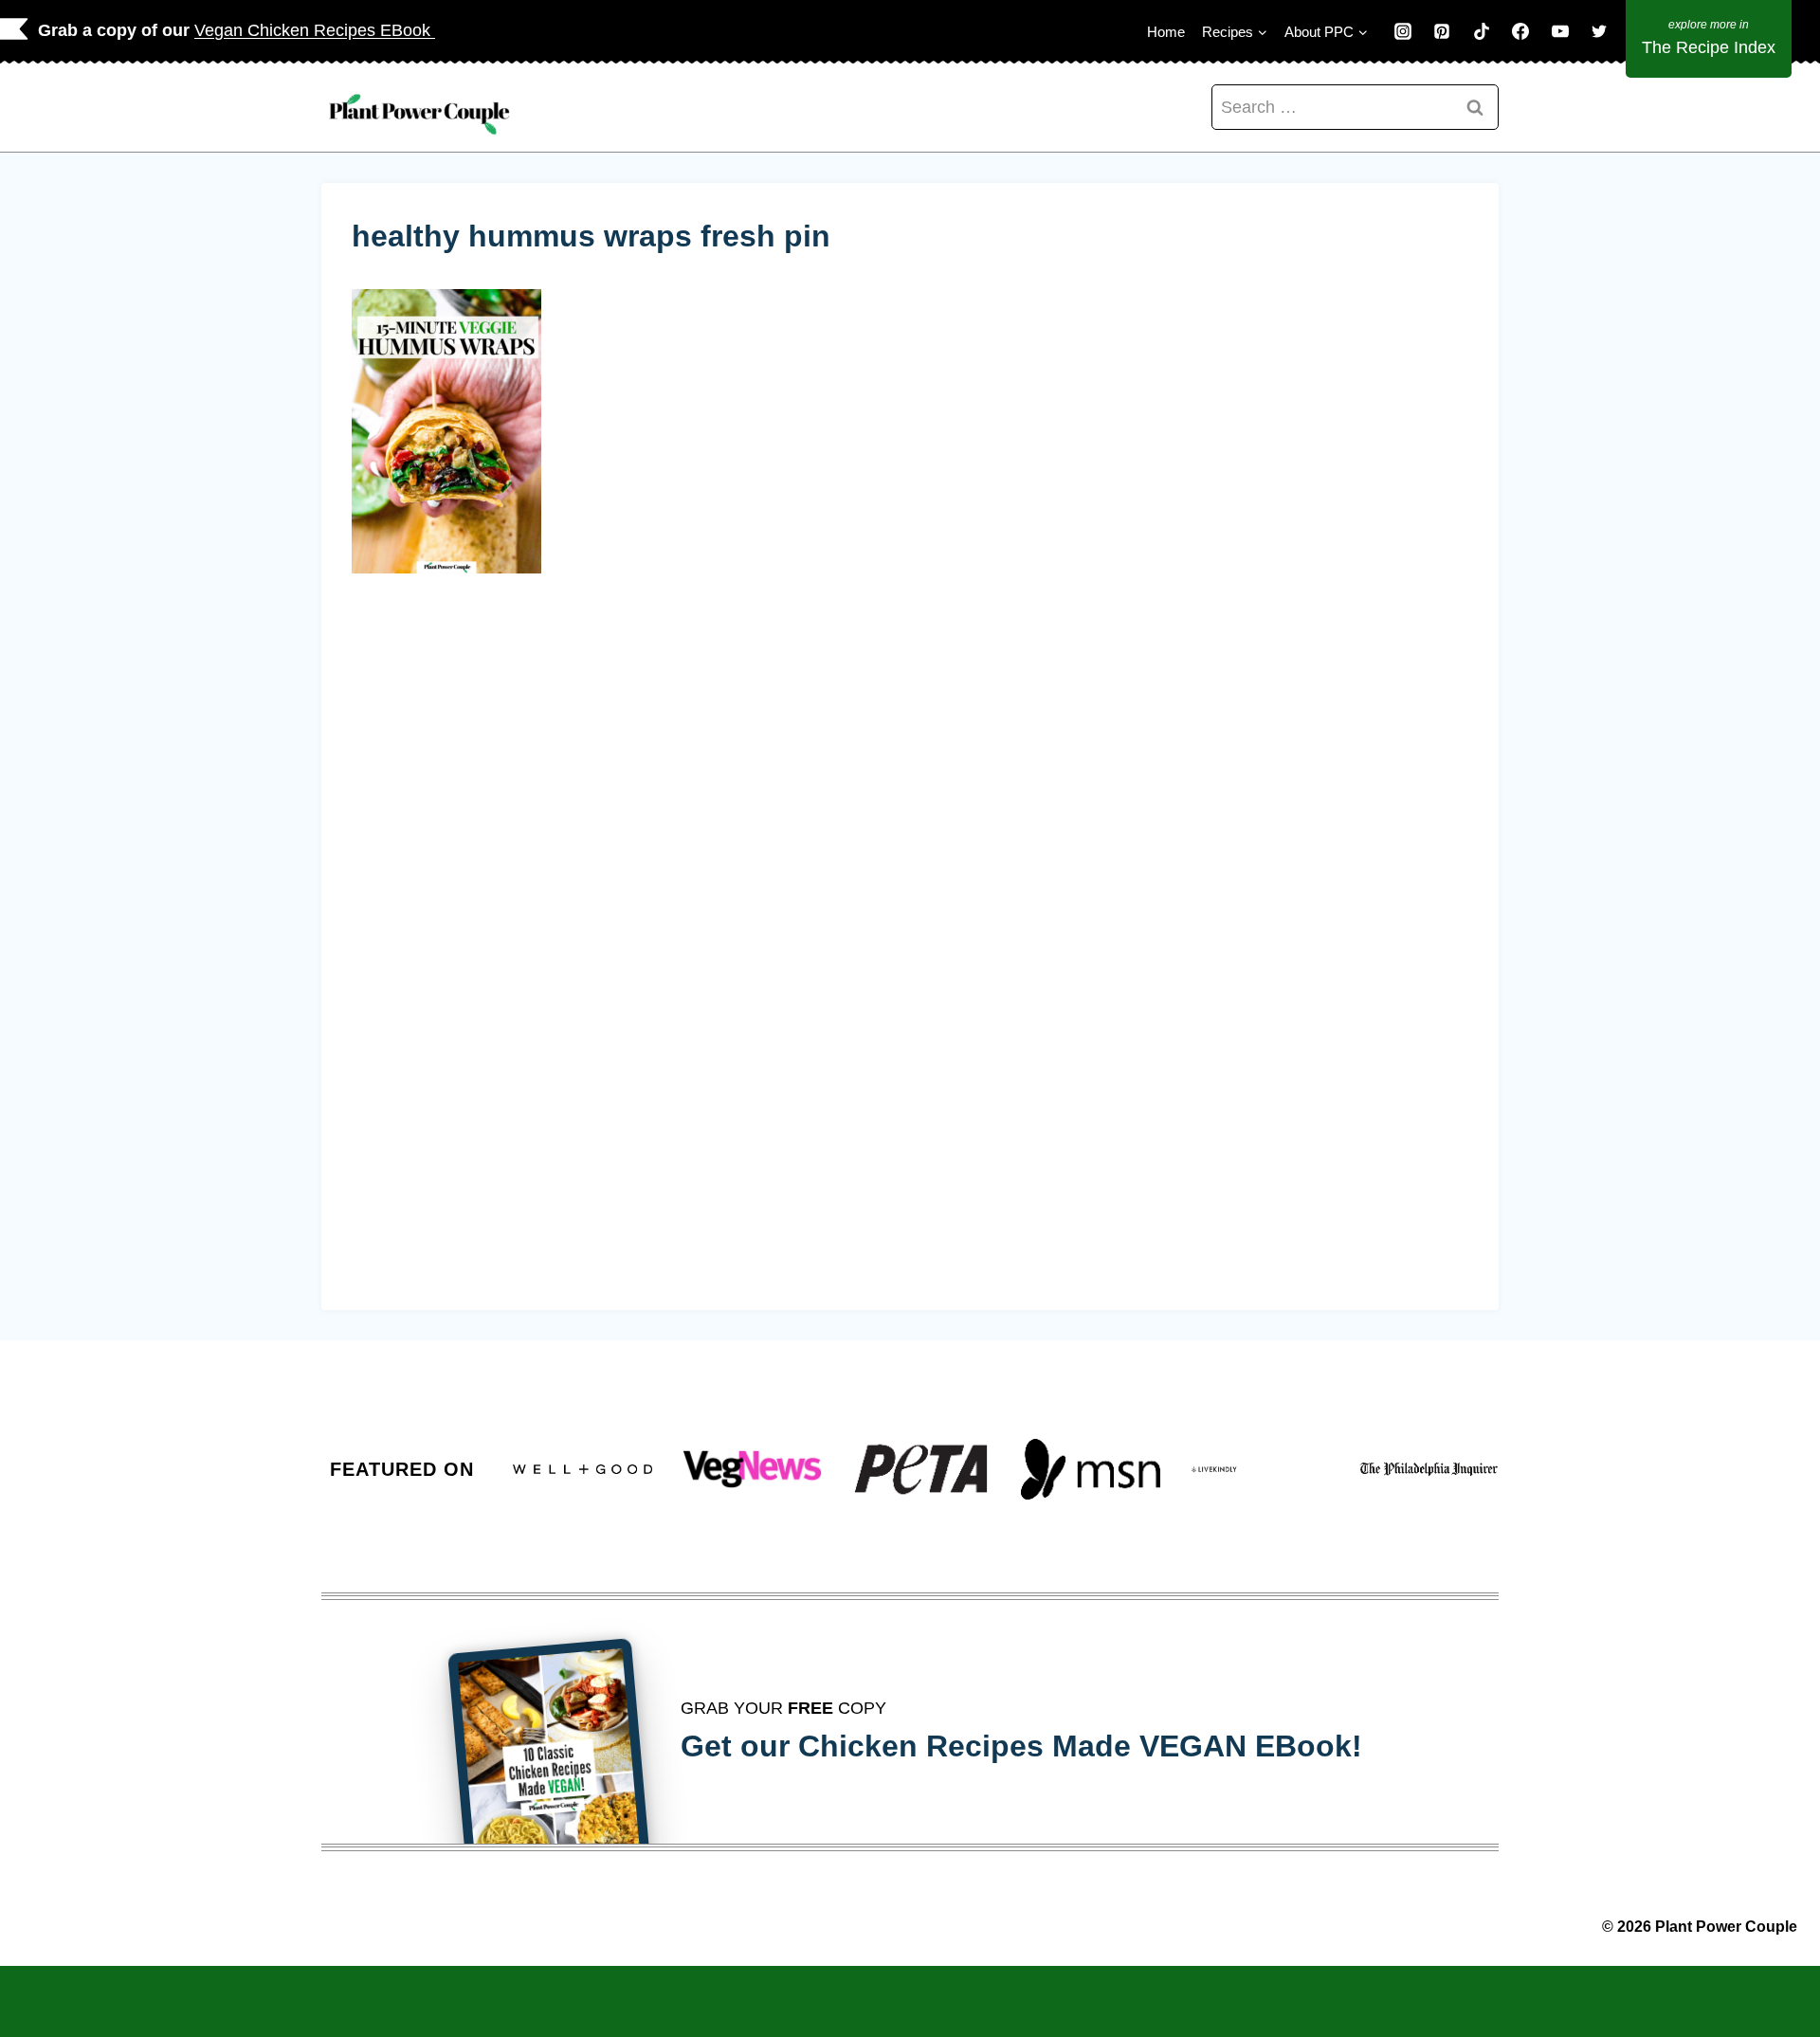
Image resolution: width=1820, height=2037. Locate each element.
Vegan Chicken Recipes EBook (315, 30)
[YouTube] (1560, 31)
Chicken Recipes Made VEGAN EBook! (1080, 1746)
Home (1166, 32)
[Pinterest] (1442, 31)
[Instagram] (1403, 31)
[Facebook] (1520, 31)
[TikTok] (1482, 31)
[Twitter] (1599, 31)
